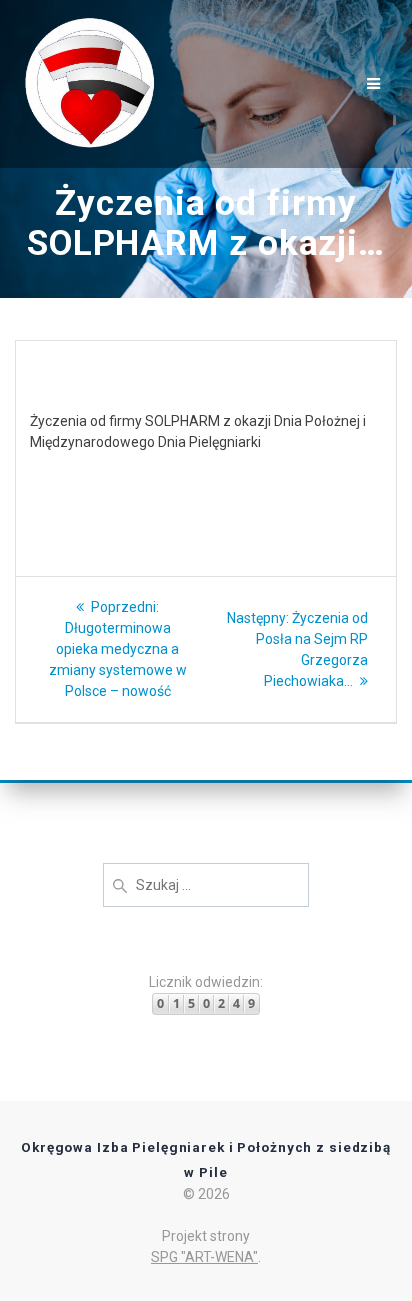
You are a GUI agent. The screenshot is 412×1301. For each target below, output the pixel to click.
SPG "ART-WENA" (204, 1257)
